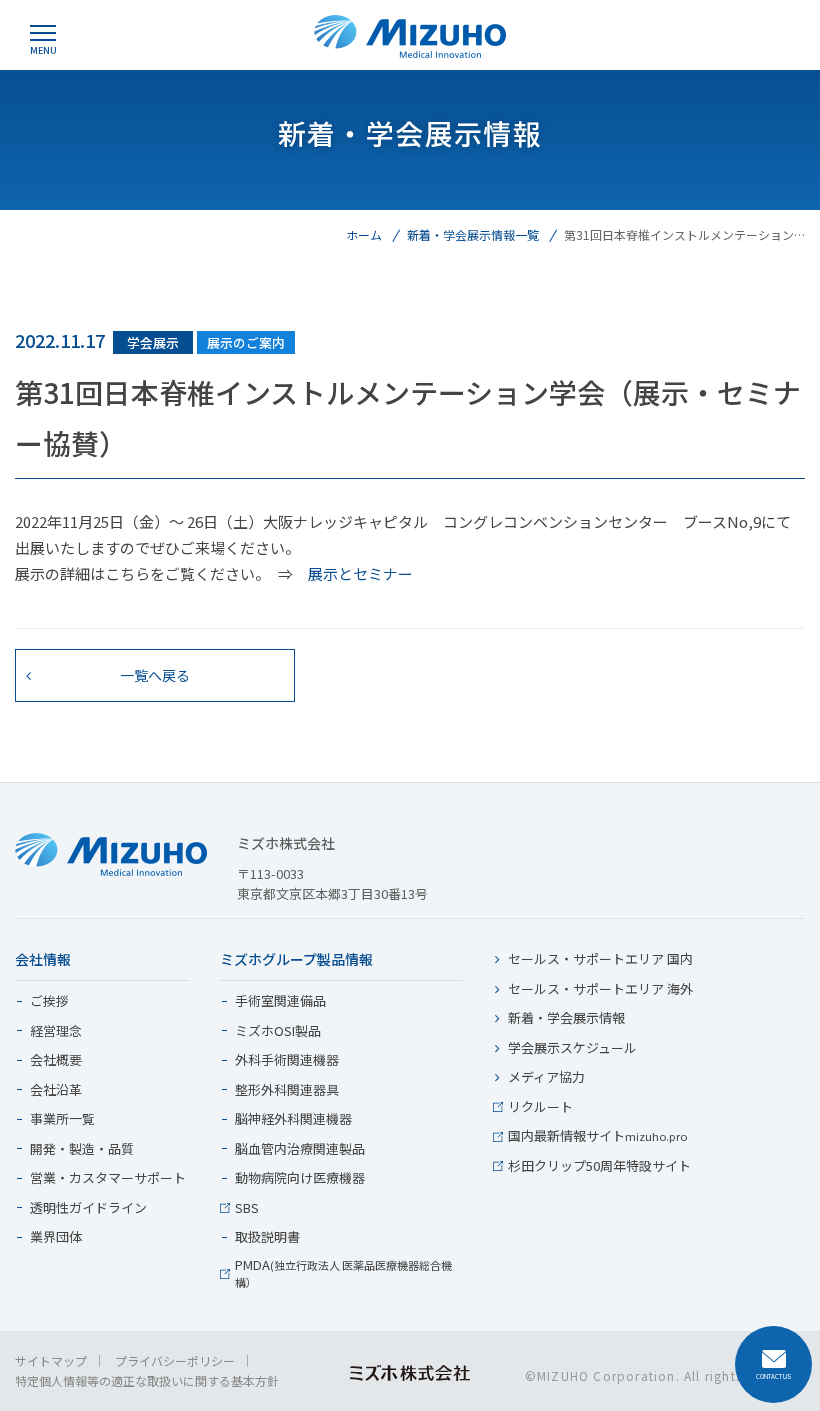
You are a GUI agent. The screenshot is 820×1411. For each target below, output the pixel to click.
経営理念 (56, 1031)
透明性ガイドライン (88, 1208)
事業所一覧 (62, 1119)
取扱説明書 (267, 1237)
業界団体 (56, 1237)
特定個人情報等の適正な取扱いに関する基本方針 (147, 1380)
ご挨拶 (49, 1001)
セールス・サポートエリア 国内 (600, 959)
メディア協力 (546, 1077)
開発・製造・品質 (82, 1149)
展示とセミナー (360, 573)
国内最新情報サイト (597, 1136)
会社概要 (56, 1060)
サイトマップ (51, 1360)
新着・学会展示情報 (566, 1018)
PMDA (343, 1273)
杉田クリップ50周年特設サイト (599, 1166)
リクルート (540, 1107)
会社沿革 (56, 1090)
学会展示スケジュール (572, 1048)
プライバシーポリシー (175, 1360)
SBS (247, 1208)
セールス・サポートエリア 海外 (600, 989)
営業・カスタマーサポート (108, 1178)
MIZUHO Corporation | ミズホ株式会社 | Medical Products (410, 36)
